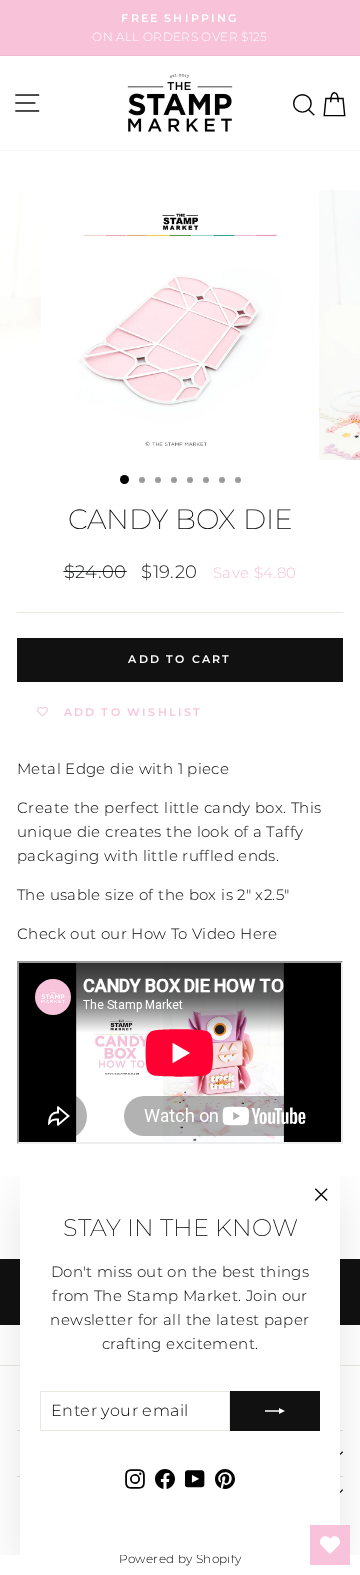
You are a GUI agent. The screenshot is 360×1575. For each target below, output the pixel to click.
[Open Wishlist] (330, 1545)
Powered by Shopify (180, 1558)
